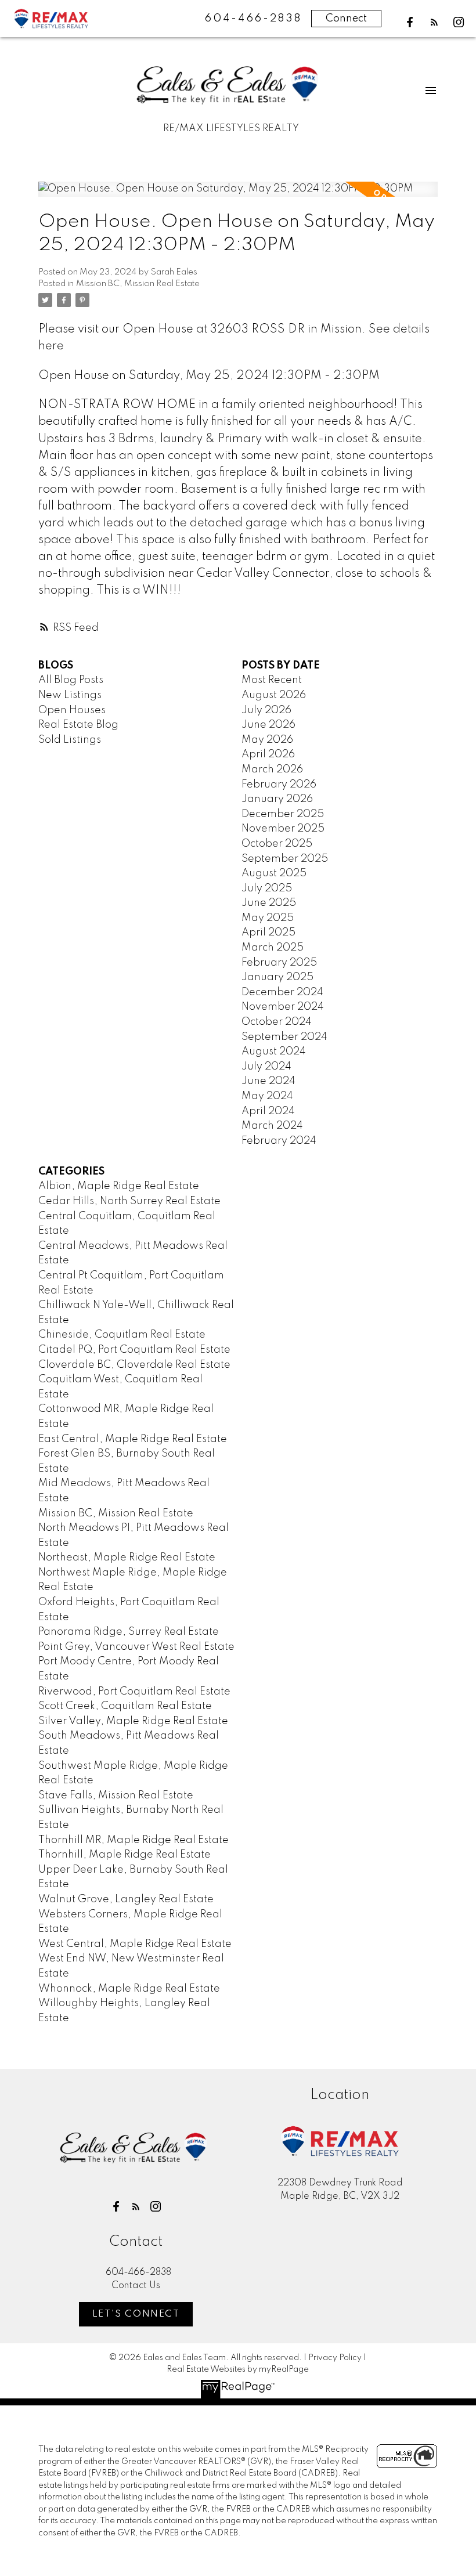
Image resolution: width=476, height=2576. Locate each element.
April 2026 (268, 754)
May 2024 (267, 1096)
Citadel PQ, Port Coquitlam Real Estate (134, 1350)
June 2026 (268, 725)
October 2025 (277, 844)
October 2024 (277, 1022)
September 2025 (285, 859)
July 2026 (266, 710)
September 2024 (284, 1037)
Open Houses (72, 710)
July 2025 (267, 888)
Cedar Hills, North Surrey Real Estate (129, 1201)
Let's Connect (136, 2314)
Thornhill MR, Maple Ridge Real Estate (134, 1840)
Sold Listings (70, 740)
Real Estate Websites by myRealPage (238, 2369)
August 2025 (274, 873)
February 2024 (279, 1141)
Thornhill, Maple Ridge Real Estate (125, 1855)
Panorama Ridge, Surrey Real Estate (129, 1632)
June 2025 (269, 903)
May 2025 (268, 918)
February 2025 (279, 963)
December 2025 (283, 814)
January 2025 (277, 977)
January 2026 (277, 799)
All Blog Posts (71, 680)
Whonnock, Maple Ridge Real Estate (129, 1989)
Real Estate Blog (78, 725)
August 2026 (274, 695)
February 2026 (279, 785)
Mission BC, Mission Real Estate (138, 284)
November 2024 (283, 1007)
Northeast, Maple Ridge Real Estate (127, 1558)
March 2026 (272, 769)
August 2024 (274, 1052)
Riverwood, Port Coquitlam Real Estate (134, 1692)
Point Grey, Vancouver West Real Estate (136, 1647)
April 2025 (268, 933)
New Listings (70, 695)
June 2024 (268, 1081)
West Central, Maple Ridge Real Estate (135, 1944)
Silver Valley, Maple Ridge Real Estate (133, 1721)
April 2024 (268, 1111)
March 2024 (272, 1126)
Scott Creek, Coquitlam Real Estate (125, 1706)
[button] (410, 22)
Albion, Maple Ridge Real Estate (119, 1186)
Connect (346, 19)
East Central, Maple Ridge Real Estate (133, 1439)
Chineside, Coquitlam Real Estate (122, 1335)
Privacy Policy (335, 2358)
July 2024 (266, 1067)
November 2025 (283, 829)
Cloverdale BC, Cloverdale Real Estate (134, 1365)
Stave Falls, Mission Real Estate (116, 1795)
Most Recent (272, 680)
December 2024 (282, 992)
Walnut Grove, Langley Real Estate (126, 1899)
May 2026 (267, 740)
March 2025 (273, 948)
